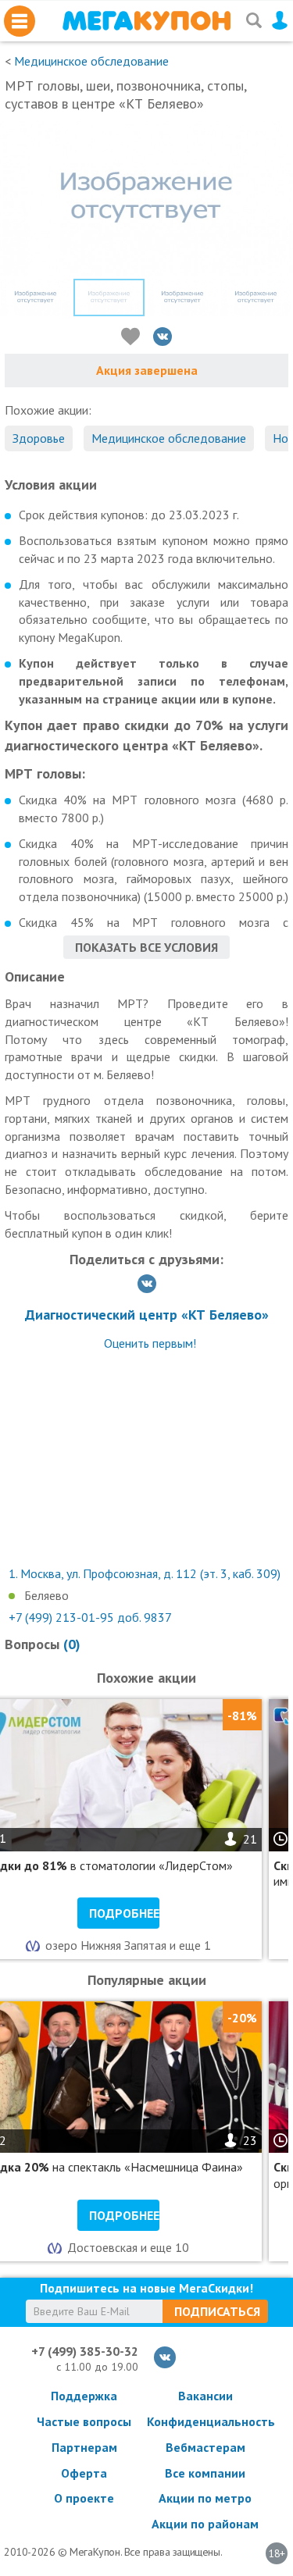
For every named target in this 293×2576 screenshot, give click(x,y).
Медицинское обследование (91, 61)
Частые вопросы (84, 2421)
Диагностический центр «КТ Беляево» (147, 1315)
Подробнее (124, 1913)
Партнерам (84, 2447)
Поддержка (84, 2396)
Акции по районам (205, 2524)
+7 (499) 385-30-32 (85, 2351)
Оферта (84, 2473)
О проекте (84, 2498)
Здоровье (39, 438)
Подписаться (217, 2311)
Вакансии (205, 2396)
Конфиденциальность (205, 2421)
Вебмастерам (205, 2447)
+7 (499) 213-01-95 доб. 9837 (90, 1617)
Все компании (205, 2473)
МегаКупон (146, 21)
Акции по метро (205, 2498)
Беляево (46, 1595)
